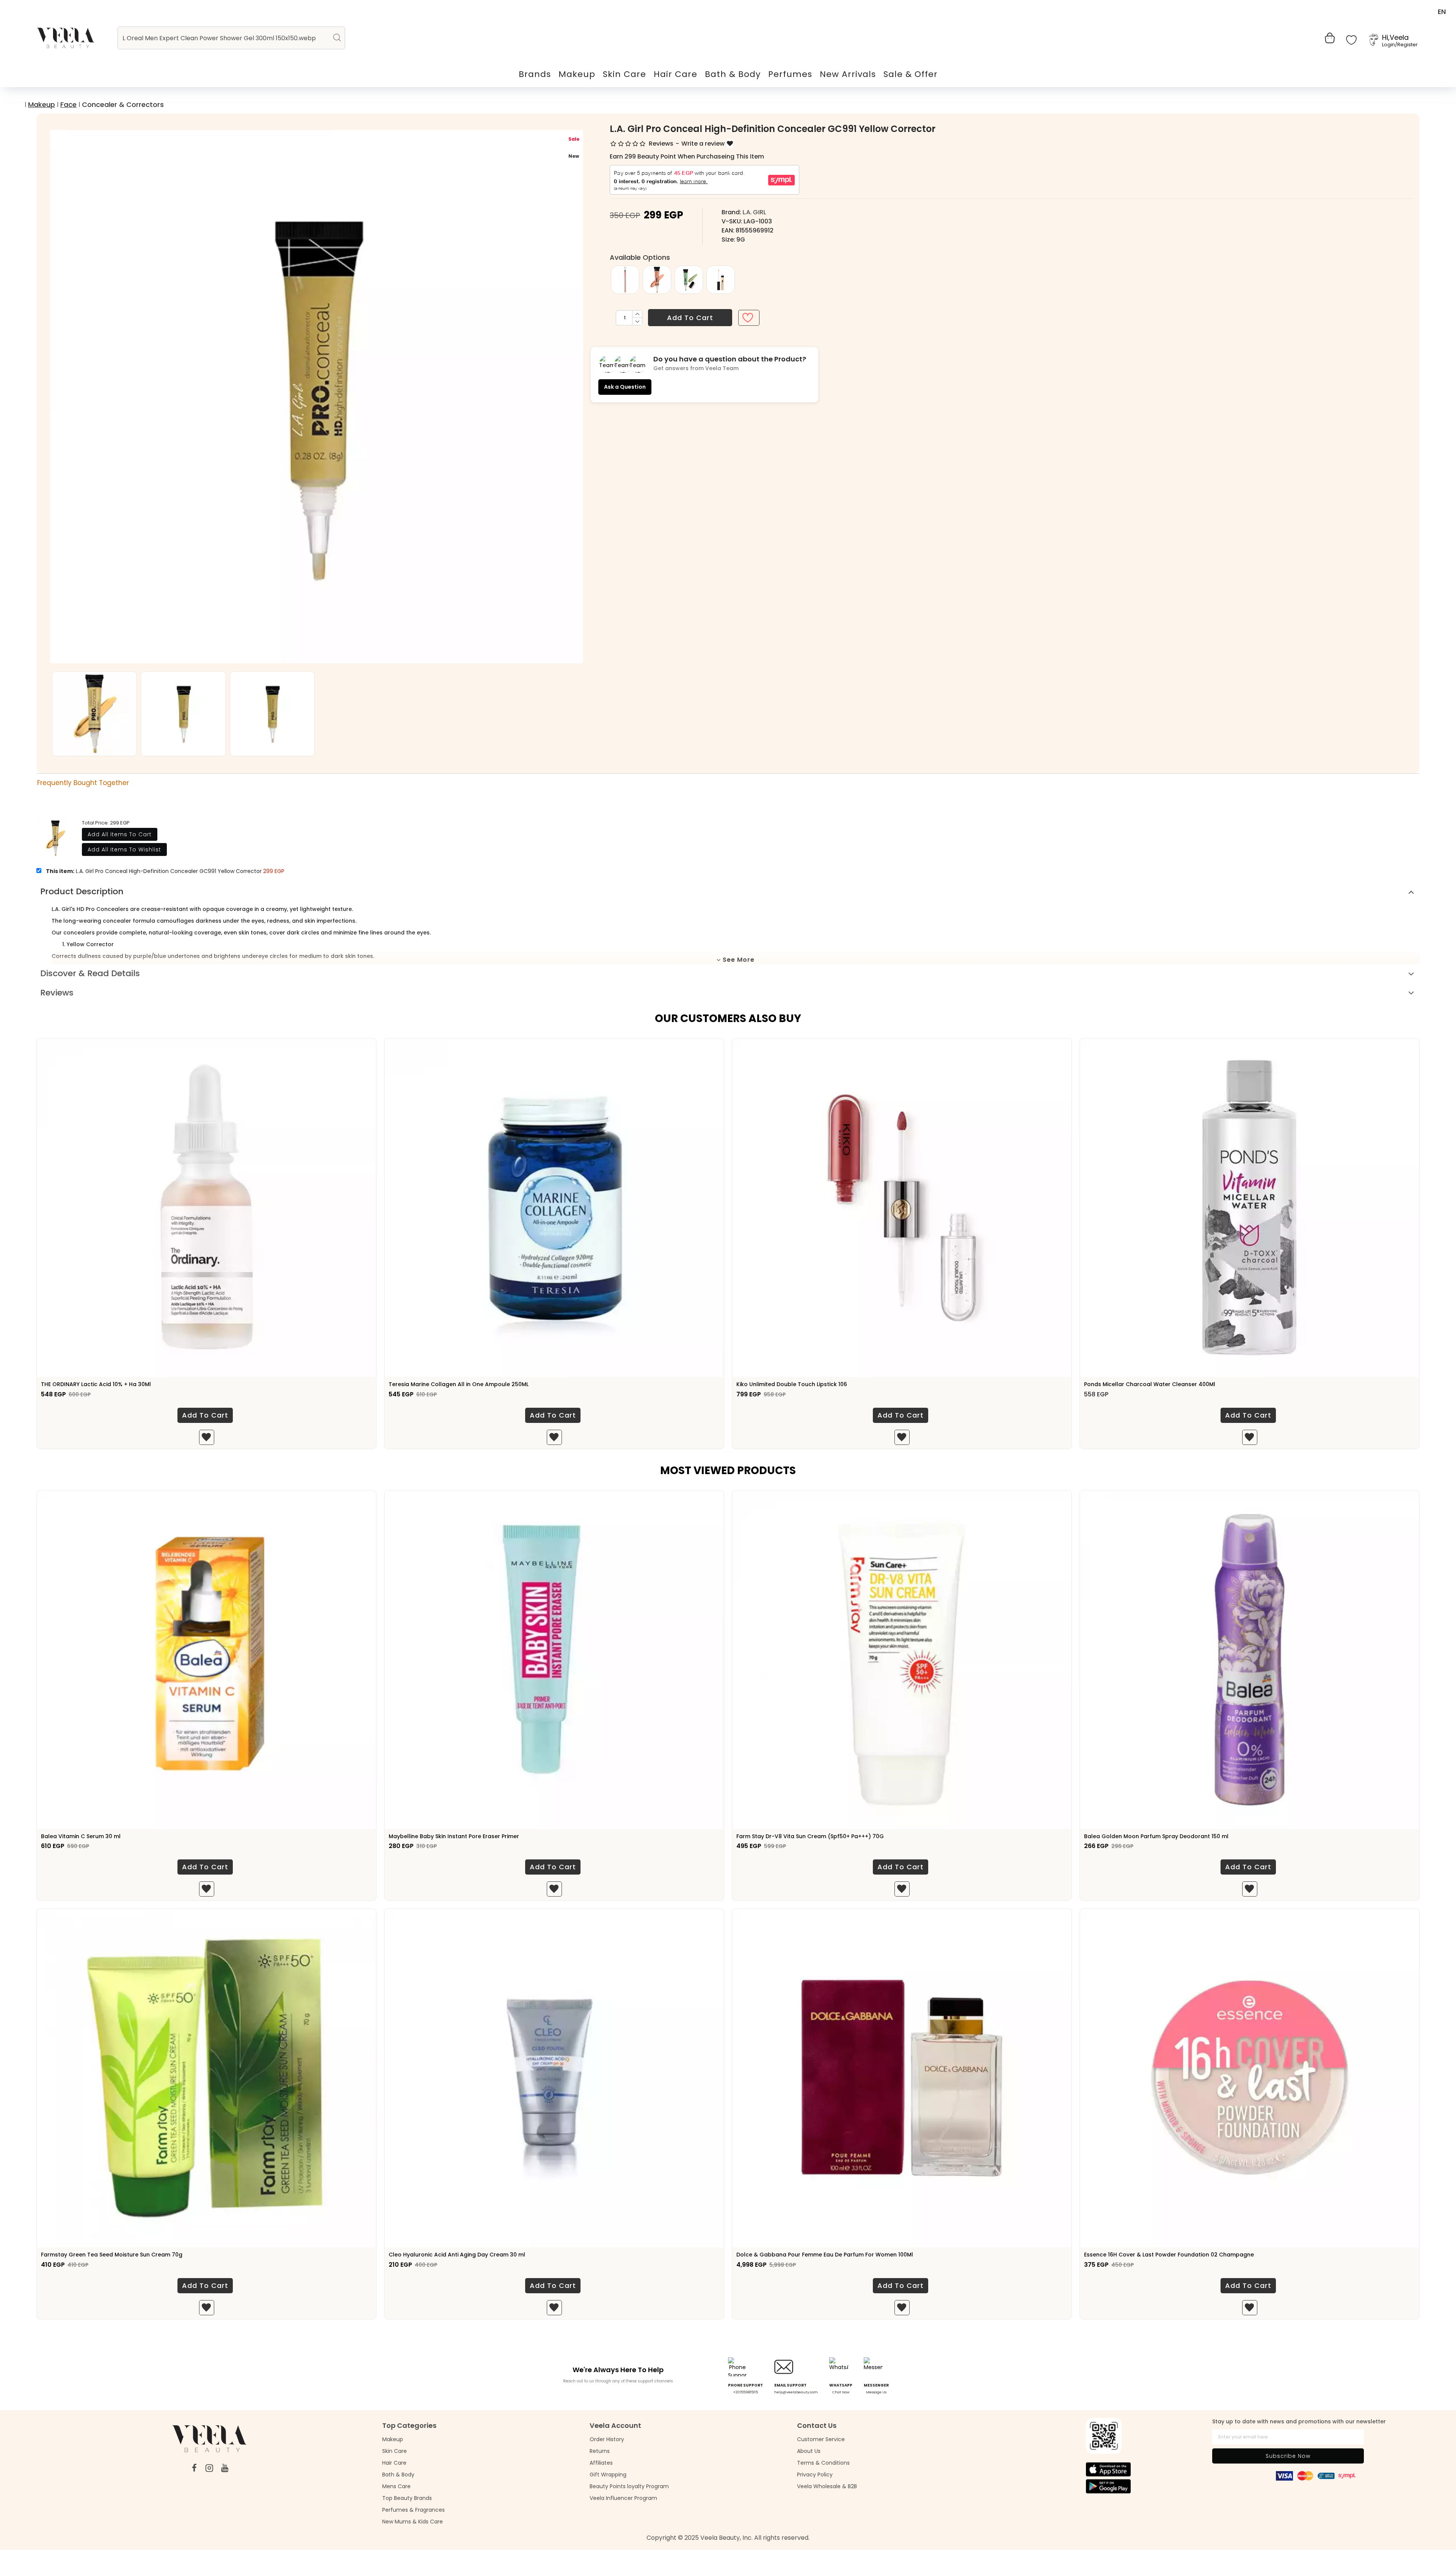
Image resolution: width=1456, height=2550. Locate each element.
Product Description (82, 891)
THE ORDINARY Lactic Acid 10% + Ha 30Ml (96, 1384)
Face (68, 104)
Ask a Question (625, 387)
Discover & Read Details (90, 973)
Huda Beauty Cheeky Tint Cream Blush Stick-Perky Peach (815, 2255)
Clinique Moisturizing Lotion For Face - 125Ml (449, 2255)
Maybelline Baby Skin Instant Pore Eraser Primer (454, 1836)
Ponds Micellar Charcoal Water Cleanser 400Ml (1150, 1384)
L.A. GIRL (754, 212)
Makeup (42, 104)
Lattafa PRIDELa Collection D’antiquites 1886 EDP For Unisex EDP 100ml (1178, 2255)
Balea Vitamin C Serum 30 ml (81, 1836)
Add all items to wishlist (124, 849)
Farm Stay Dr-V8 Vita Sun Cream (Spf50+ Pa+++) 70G (810, 1836)
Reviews (57, 993)
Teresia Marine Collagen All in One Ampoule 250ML (459, 1384)
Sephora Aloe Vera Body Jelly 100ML (90, 2255)
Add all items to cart (120, 834)
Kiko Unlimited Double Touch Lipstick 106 (792, 1384)
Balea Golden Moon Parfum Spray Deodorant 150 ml (1156, 1836)
